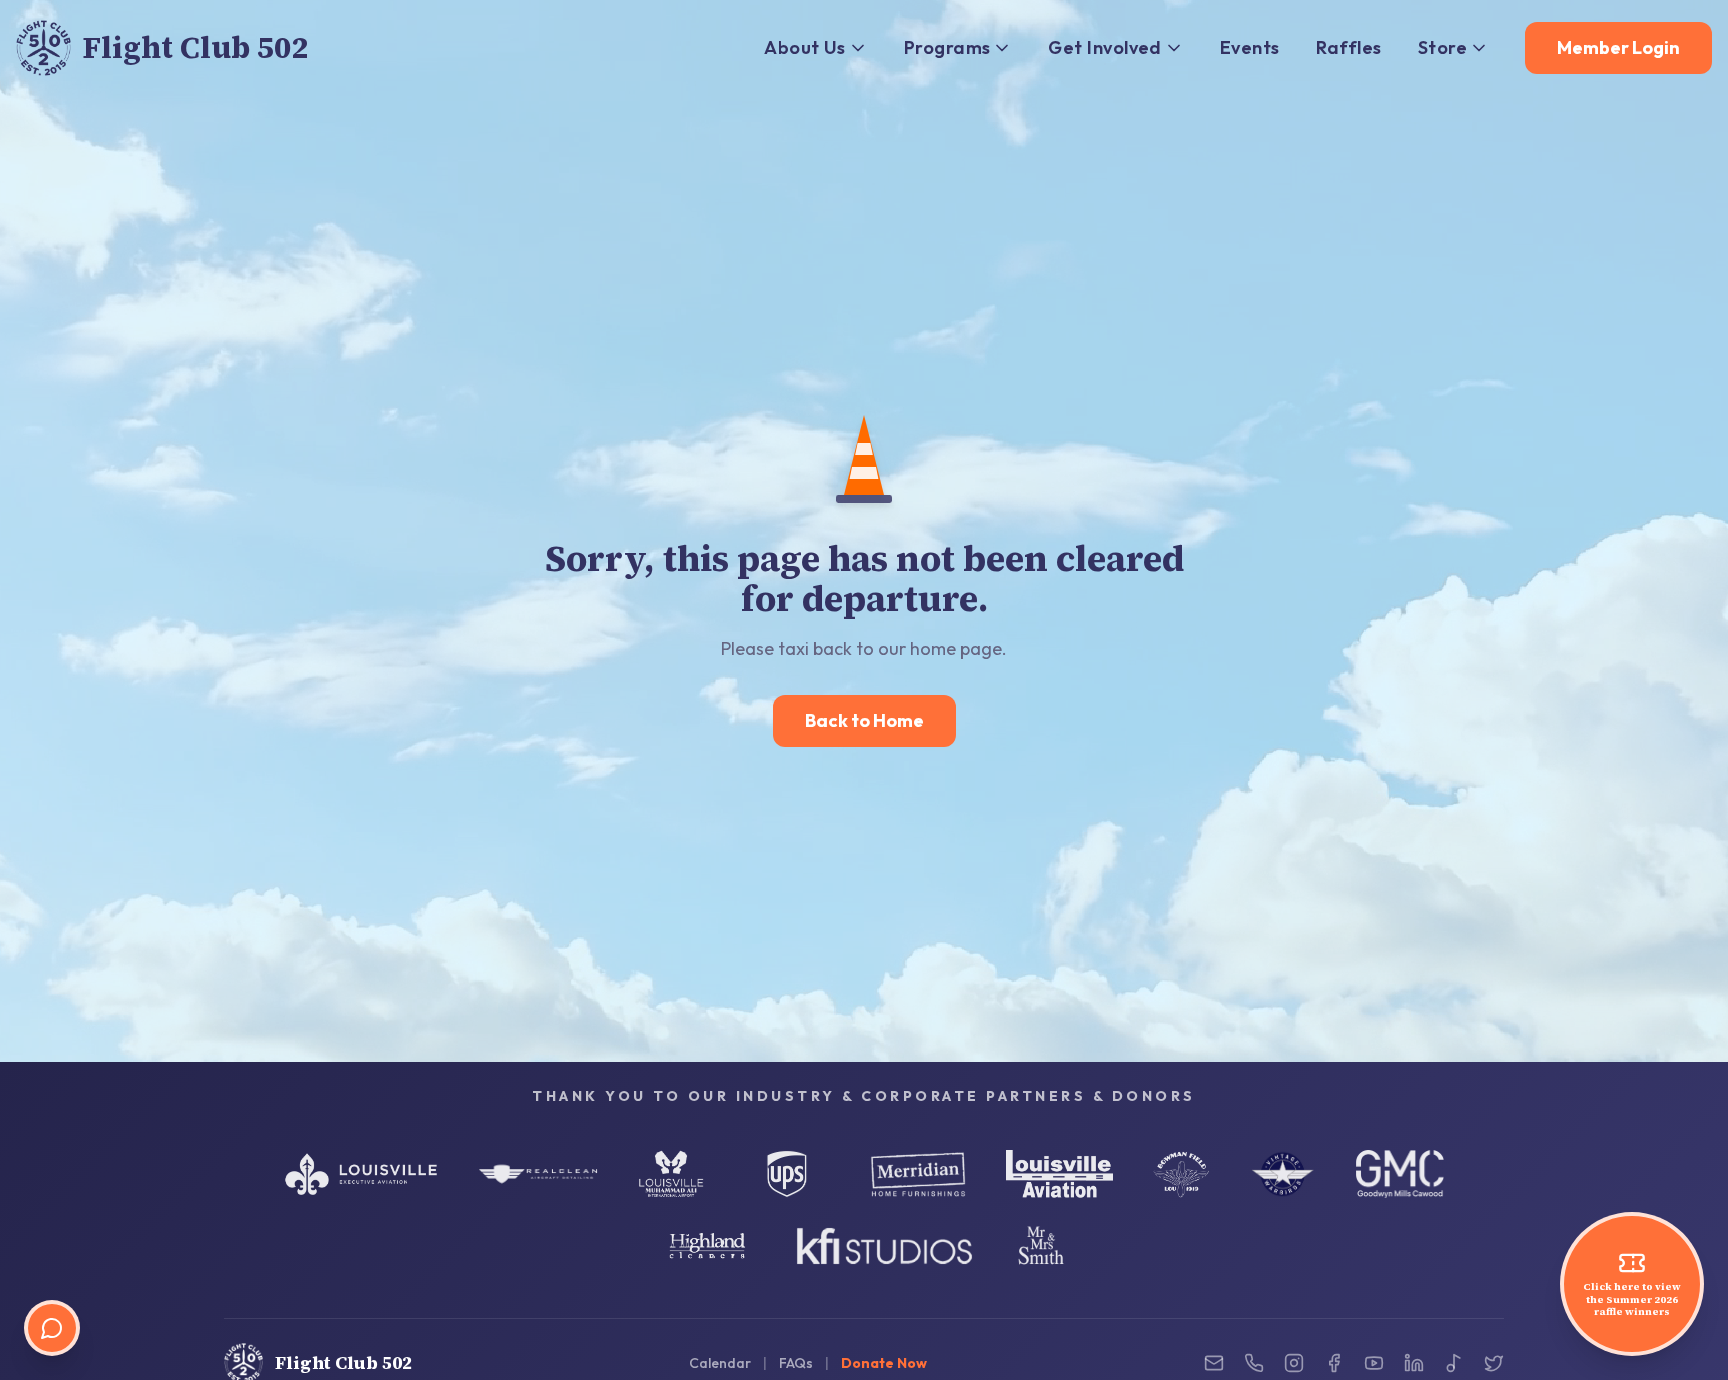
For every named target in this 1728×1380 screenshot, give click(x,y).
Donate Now (884, 1363)
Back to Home (864, 720)
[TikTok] (1454, 1363)
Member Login (1618, 47)
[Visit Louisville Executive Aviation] (361, 1174)
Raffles (1349, 47)
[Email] (1214, 1363)
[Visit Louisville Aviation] (1059, 1174)
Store (1442, 47)
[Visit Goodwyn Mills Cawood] (1400, 1174)
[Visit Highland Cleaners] (707, 1246)
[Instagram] (1294, 1363)
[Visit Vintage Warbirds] (1283, 1174)
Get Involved (1104, 47)
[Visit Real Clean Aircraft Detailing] (538, 1174)
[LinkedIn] (1414, 1363)
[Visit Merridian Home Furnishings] (918, 1174)
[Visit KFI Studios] (884, 1246)
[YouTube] (1374, 1363)
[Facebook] (1334, 1363)
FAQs (796, 1363)
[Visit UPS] (787, 1174)
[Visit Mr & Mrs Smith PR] (1041, 1246)
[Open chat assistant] (52, 1328)
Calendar (720, 1363)
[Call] (1254, 1363)
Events (1250, 47)
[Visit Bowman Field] (1181, 1174)
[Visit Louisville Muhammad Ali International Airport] (671, 1174)
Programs (947, 47)
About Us (805, 47)
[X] (1494, 1363)
